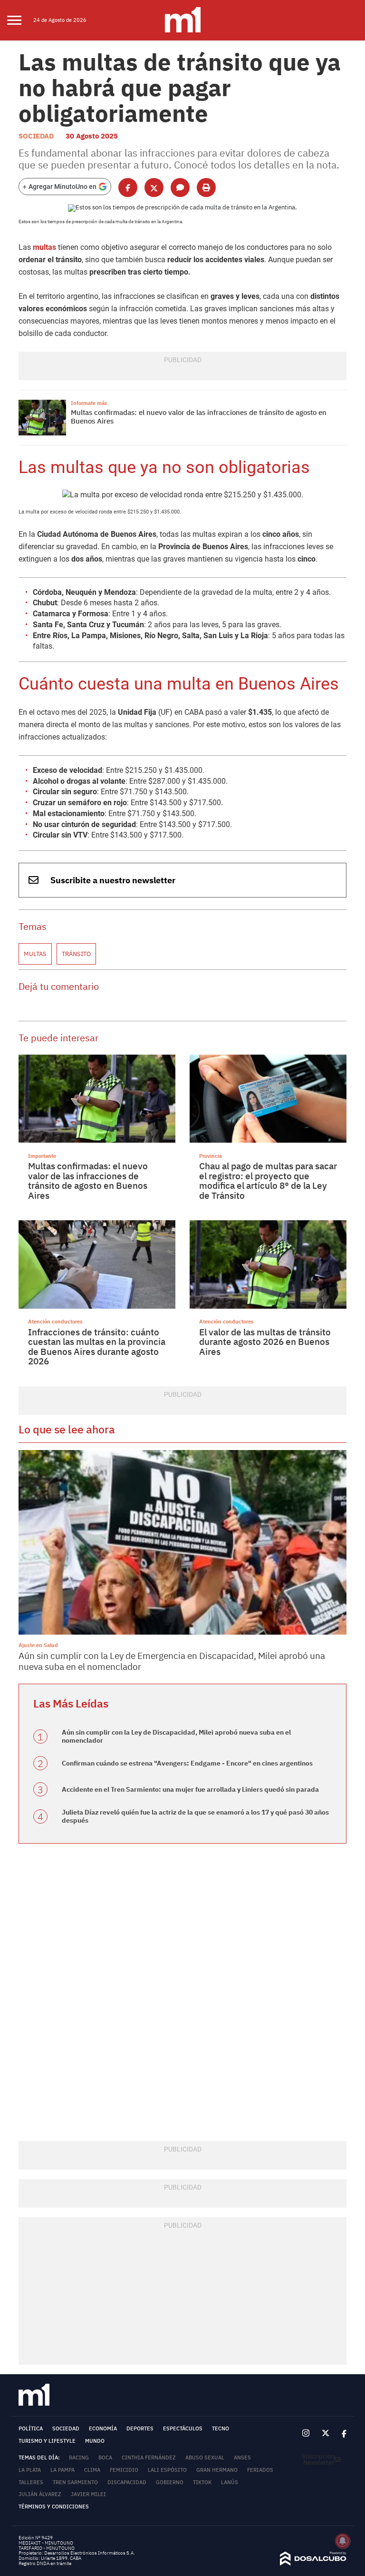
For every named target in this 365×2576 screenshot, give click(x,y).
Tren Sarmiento (75, 2482)
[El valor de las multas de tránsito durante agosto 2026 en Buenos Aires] (268, 1264)
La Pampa (62, 2470)
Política (31, 2428)
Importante (42, 1156)
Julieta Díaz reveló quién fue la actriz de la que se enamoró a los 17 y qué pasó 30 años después (195, 1816)
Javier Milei (88, 2494)
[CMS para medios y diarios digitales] (313, 2563)
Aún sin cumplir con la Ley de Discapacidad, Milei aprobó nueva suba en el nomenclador (176, 1736)
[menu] (20, 20)
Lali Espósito (167, 2470)
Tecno (221, 2428)
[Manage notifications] (343, 2541)
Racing (79, 2458)
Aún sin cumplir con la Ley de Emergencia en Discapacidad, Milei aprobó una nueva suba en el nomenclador (172, 1661)
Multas (35, 954)
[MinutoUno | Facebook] (341, 2433)
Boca (105, 2458)
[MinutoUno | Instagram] (306, 2433)
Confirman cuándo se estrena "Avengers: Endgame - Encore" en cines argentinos (187, 1763)
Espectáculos (183, 2428)
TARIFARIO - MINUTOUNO (47, 2548)
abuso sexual (205, 2458)
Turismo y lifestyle (47, 2441)
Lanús (230, 2482)
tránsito (76, 954)
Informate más (89, 403)
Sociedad (36, 136)
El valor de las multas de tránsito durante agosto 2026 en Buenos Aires (265, 1342)
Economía (103, 2428)
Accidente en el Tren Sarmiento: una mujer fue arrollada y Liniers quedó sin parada (190, 1789)
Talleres (31, 2482)
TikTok (202, 2482)
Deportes (140, 2428)
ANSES (242, 2458)
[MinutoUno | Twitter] (326, 2434)
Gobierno (170, 2482)
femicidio (124, 2470)
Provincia (211, 1156)
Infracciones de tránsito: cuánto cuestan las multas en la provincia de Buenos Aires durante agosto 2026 (97, 1347)
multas (44, 247)
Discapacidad (127, 2482)
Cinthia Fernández (149, 2458)
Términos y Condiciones (54, 2507)
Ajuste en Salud (38, 1645)
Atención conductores (55, 1321)
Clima (92, 2470)
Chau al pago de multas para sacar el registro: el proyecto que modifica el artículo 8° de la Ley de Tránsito (268, 1181)
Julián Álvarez (40, 2494)
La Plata (30, 2470)
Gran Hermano (217, 2470)
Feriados (260, 2470)
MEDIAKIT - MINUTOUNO (46, 2543)
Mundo (95, 2441)
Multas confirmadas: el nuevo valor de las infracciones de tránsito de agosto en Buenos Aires (199, 417)
